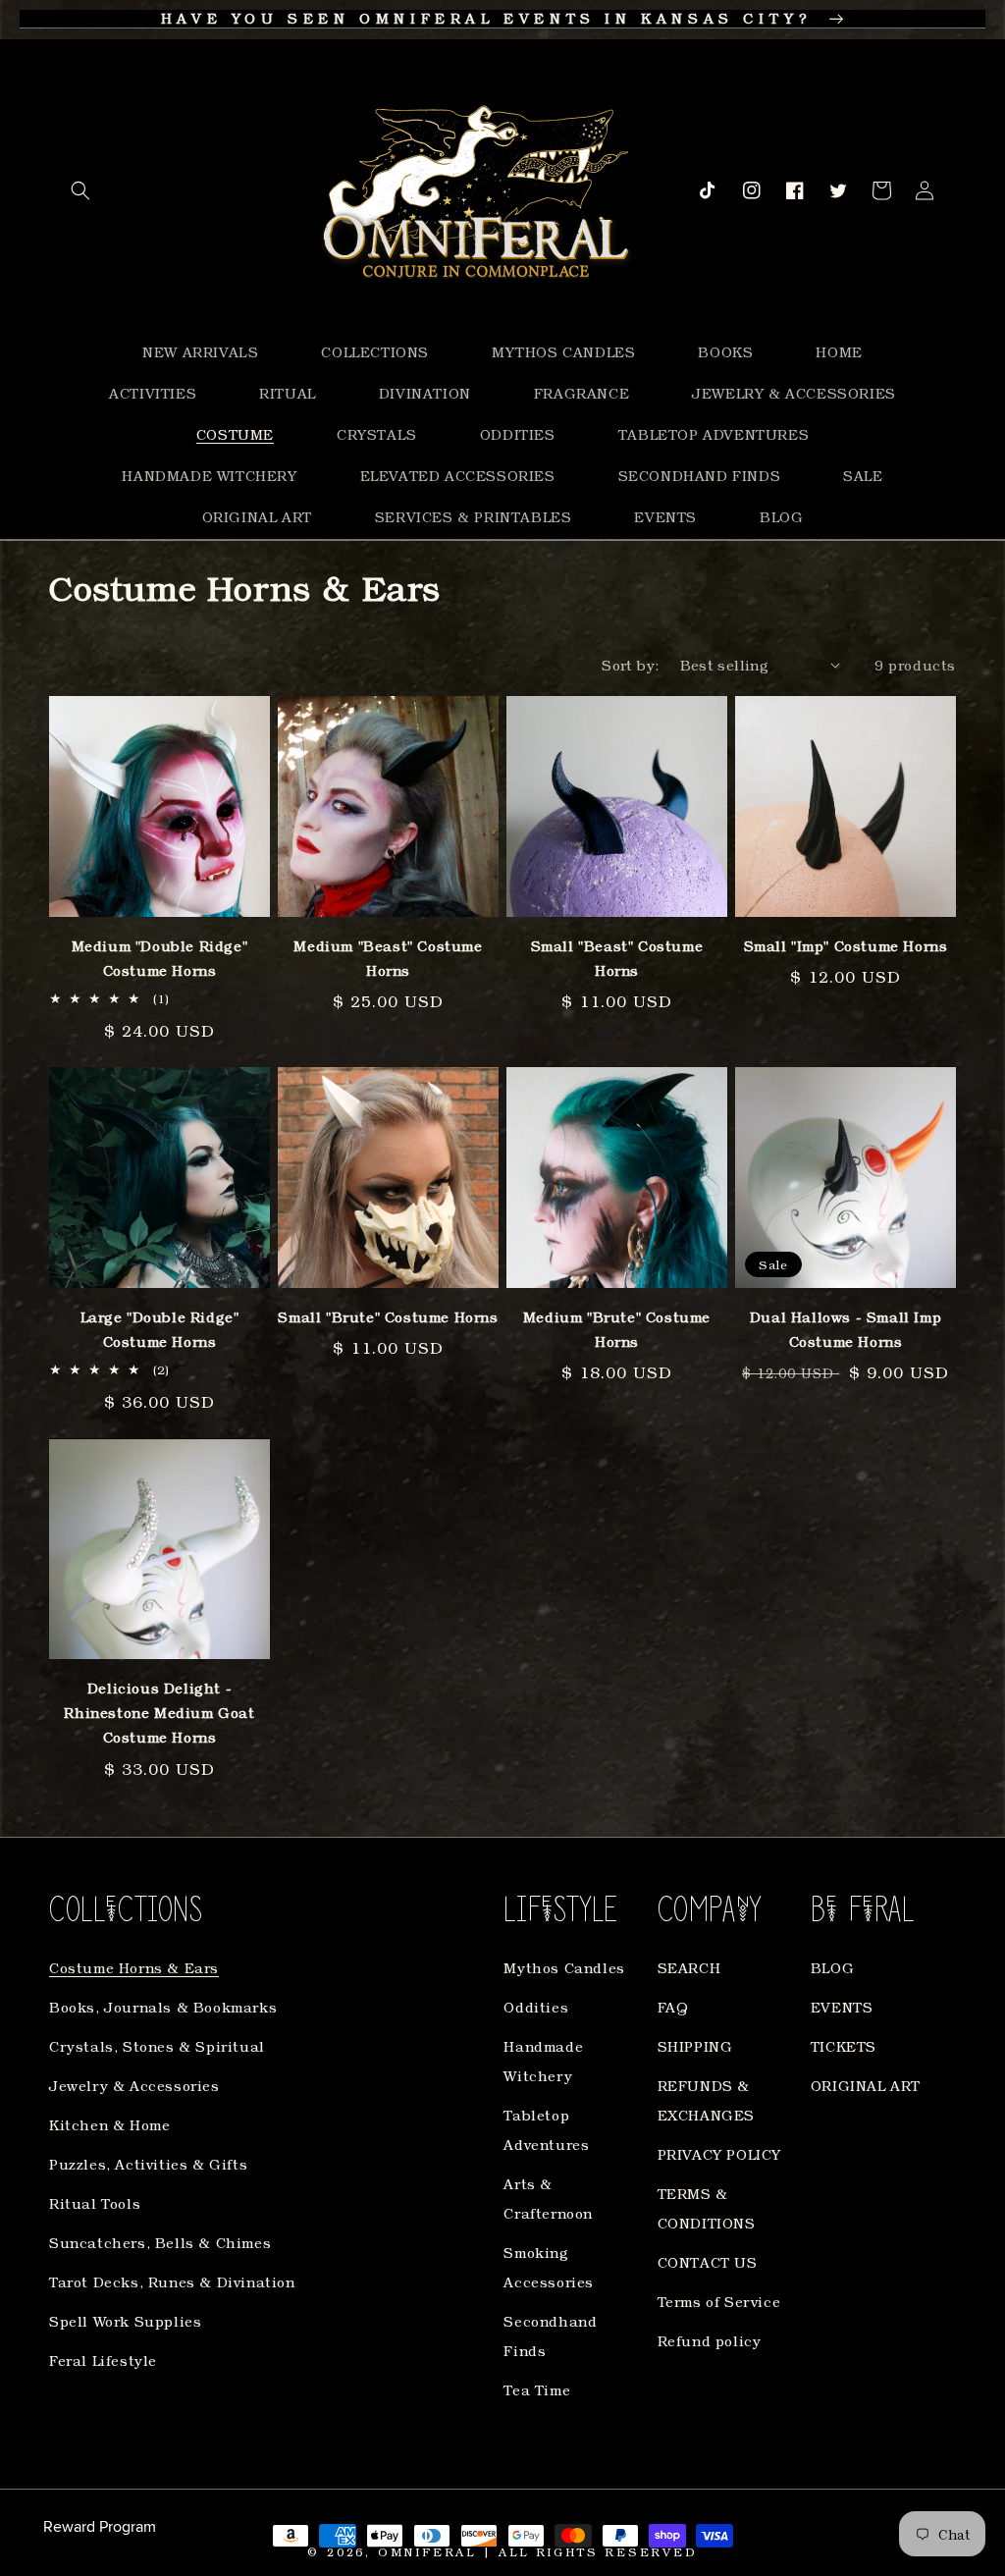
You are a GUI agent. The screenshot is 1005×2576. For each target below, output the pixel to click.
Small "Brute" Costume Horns (388, 1317)
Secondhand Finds (550, 2336)
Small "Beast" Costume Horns (617, 958)
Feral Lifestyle (103, 2361)
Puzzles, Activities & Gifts (148, 2164)
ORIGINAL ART (866, 2086)
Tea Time (537, 2390)
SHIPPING (695, 2046)
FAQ (673, 2007)
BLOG (832, 1968)
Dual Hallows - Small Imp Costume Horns (846, 1329)
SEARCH (689, 1968)
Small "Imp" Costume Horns (846, 946)
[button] (80, 190)
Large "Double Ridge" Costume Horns (160, 1329)
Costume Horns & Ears (134, 1968)
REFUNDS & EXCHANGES (706, 2100)
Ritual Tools (95, 2203)
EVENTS (842, 2007)
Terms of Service (719, 2302)
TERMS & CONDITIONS (707, 2208)
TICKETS (844, 2046)
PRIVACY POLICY (719, 2154)
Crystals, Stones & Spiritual (157, 2046)
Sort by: (631, 665)
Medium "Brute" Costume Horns (617, 1329)
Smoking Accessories (549, 2267)
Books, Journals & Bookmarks (163, 2007)
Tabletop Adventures (546, 2130)
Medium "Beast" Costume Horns (388, 958)
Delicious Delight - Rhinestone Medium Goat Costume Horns (159, 1713)
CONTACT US (708, 2262)
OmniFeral (427, 2552)
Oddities (536, 2007)
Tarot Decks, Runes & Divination (172, 2282)
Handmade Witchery (543, 2061)
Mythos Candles (564, 1968)
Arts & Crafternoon (548, 2199)
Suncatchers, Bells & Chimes (160, 2243)
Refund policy (710, 2341)
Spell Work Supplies (125, 2321)
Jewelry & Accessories (134, 2086)
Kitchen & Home (109, 2125)
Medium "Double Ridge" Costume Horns (160, 958)
